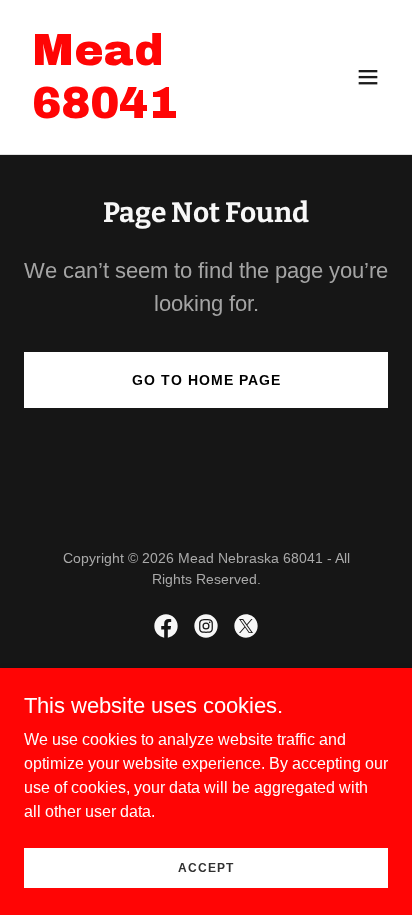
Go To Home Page (206, 380)
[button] (368, 77)
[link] (151, 112)
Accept (206, 867)
